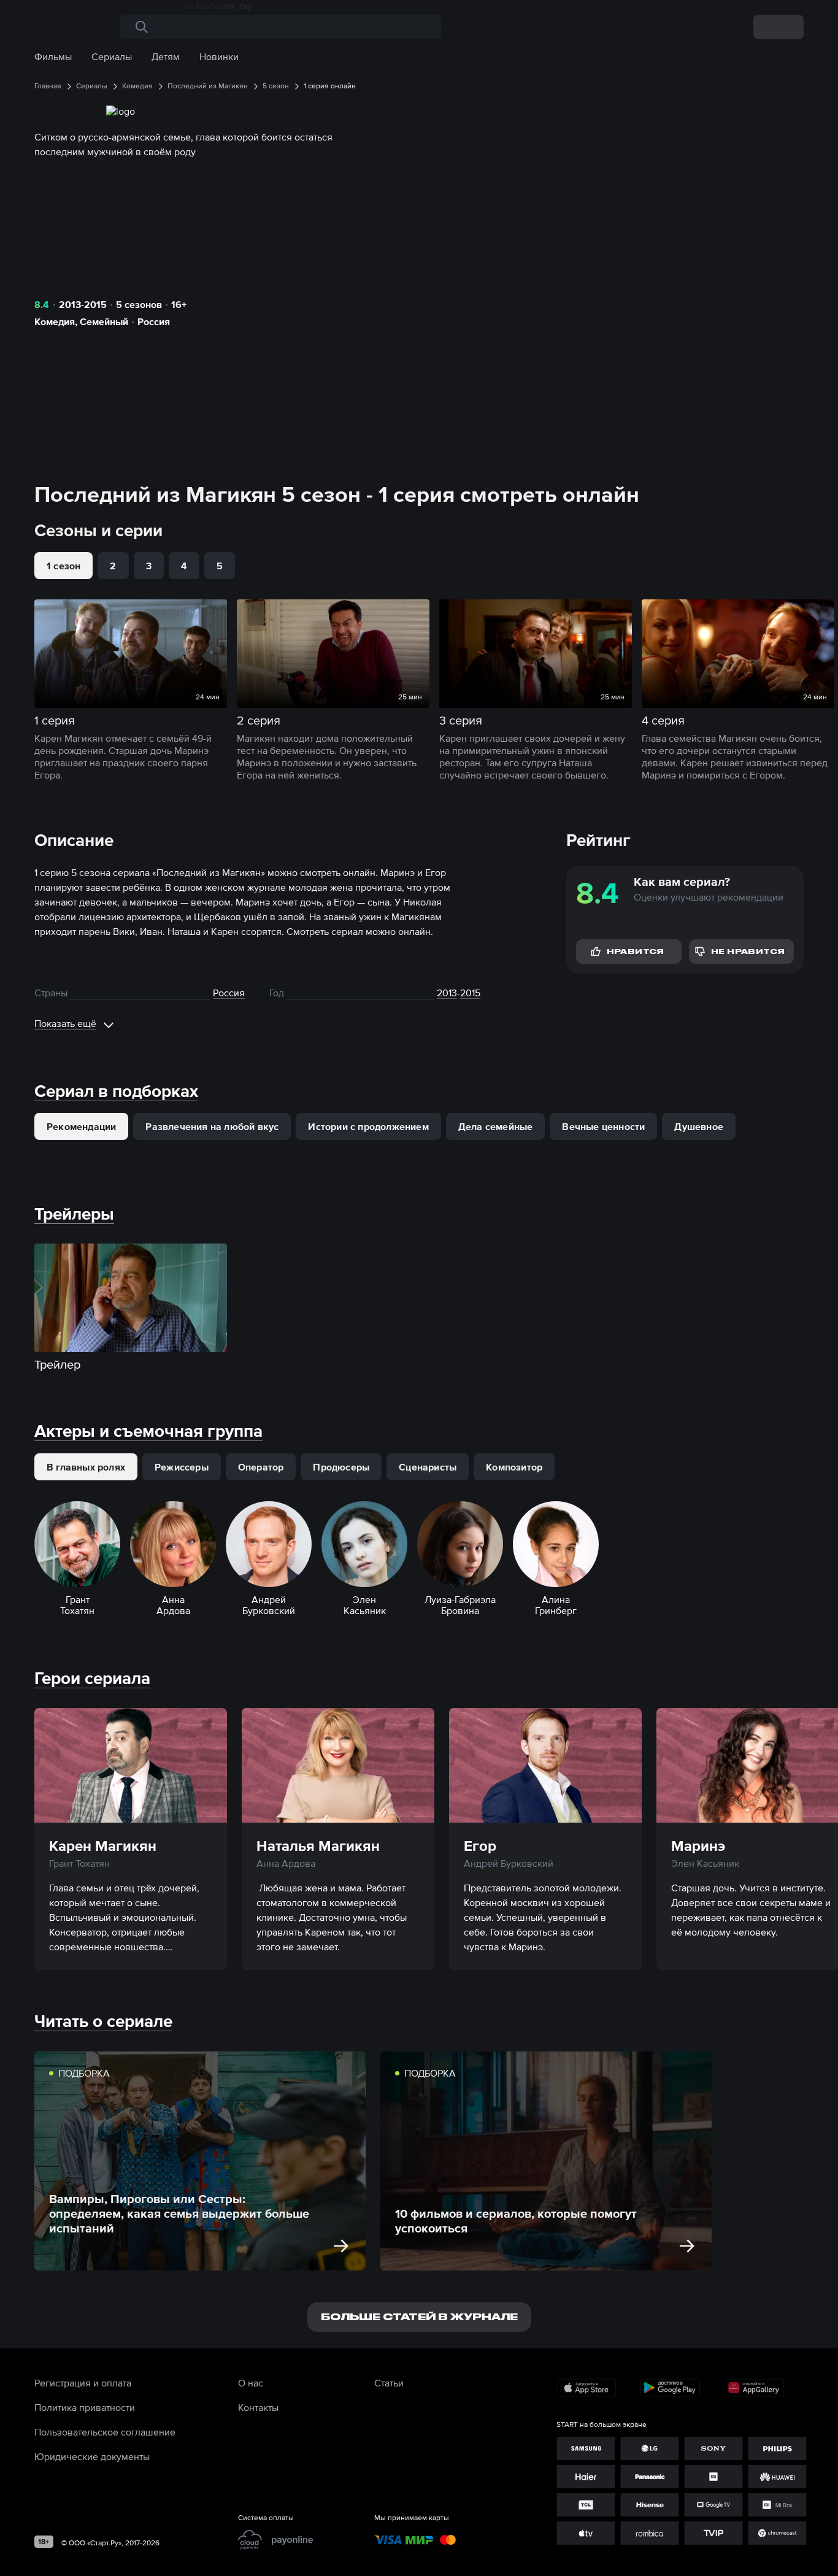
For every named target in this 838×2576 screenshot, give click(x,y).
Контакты (258, 2407)
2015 (470, 993)
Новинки (219, 56)
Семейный (104, 321)
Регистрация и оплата (83, 2383)
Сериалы (112, 56)
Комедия (55, 321)
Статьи (389, 2383)
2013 (447, 993)
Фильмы (53, 56)
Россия (154, 321)
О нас (251, 2383)
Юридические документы (92, 2456)
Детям (166, 56)
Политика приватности (85, 2407)
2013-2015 (83, 304)
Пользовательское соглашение (105, 2432)
